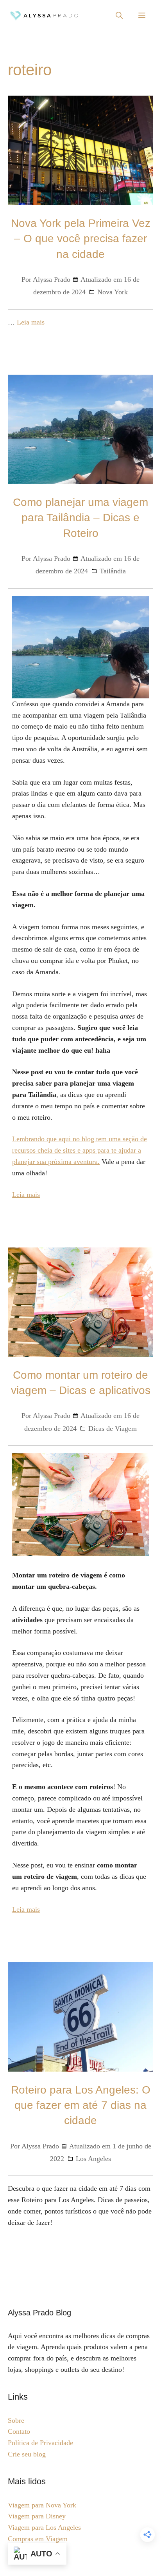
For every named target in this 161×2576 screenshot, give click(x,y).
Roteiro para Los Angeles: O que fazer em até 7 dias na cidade (81, 2105)
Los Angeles (93, 2159)
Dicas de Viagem (113, 1428)
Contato (19, 2431)
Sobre (16, 2420)
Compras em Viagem (38, 2539)
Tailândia (113, 571)
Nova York (113, 292)
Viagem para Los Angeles (44, 2527)
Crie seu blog (27, 2454)
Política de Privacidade (40, 2443)
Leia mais (31, 322)
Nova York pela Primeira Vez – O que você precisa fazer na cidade (81, 238)
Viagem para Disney (37, 2516)
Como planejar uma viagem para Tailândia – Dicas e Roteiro (80, 518)
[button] (119, 16)
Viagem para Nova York (42, 2505)
